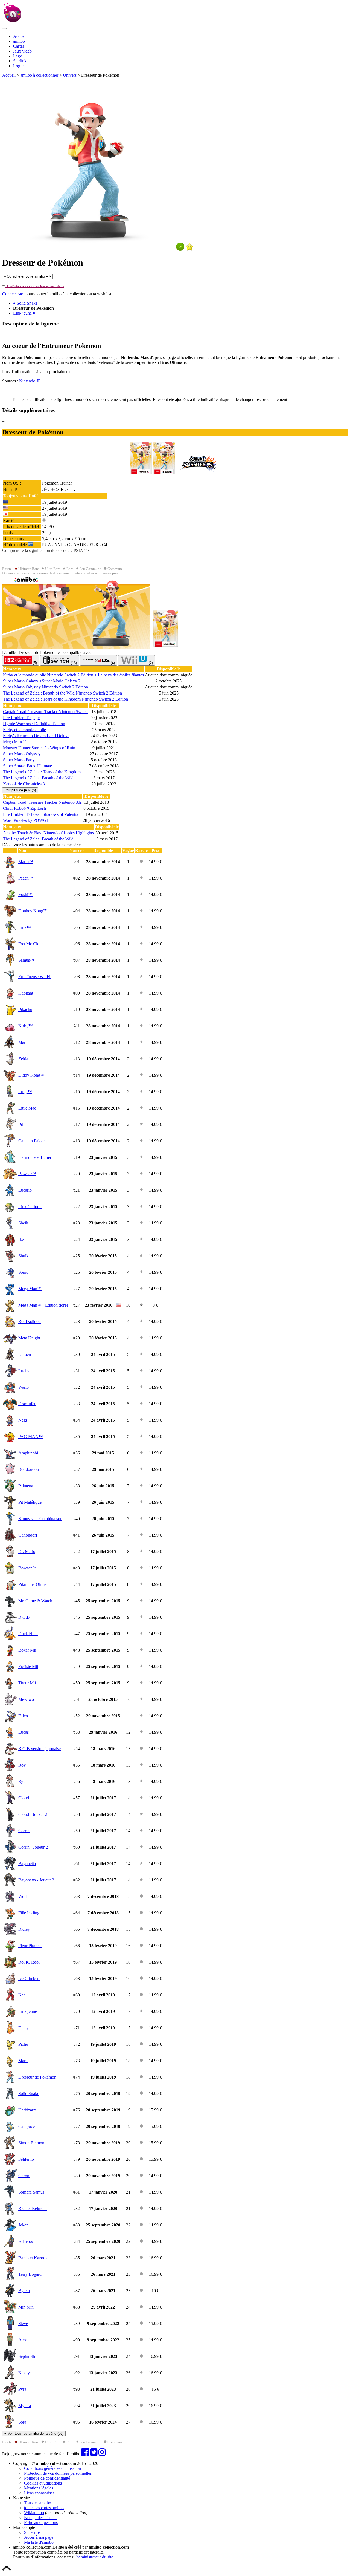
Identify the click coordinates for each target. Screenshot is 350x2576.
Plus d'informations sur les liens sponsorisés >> (35, 286)
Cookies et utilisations (43, 2483)
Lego (18, 56)
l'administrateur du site (94, 2557)
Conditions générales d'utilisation (52, 2468)
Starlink (20, 61)
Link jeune (23, 313)
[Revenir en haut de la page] (7, 2571)
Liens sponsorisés (39, 2493)
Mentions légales (39, 2488)
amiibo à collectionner (39, 75)
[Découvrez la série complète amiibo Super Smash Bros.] (198, 473)
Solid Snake (27, 303)
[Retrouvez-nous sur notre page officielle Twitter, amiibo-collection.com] (94, 2454)
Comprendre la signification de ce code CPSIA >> (46, 550)
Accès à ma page (39, 2537)
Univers (70, 75)
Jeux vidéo (22, 51)
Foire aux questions (41, 2522)
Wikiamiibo (34, 2513)
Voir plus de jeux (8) (20, 790)
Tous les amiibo (38, 2503)
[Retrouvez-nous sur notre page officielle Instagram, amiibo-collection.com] (102, 2454)
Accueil (20, 36)
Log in (19, 66)
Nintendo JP (30, 381)
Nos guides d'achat (40, 2518)
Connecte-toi (13, 294)
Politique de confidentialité (47, 2478)
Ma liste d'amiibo (39, 2542)
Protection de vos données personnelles (58, 2473)
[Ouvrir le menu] (4, 28)
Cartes (19, 46)
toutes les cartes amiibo (44, 2508)
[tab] (21, 660)
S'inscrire (32, 2532)
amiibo (19, 41)
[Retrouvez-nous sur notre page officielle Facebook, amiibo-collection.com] (85, 2454)
